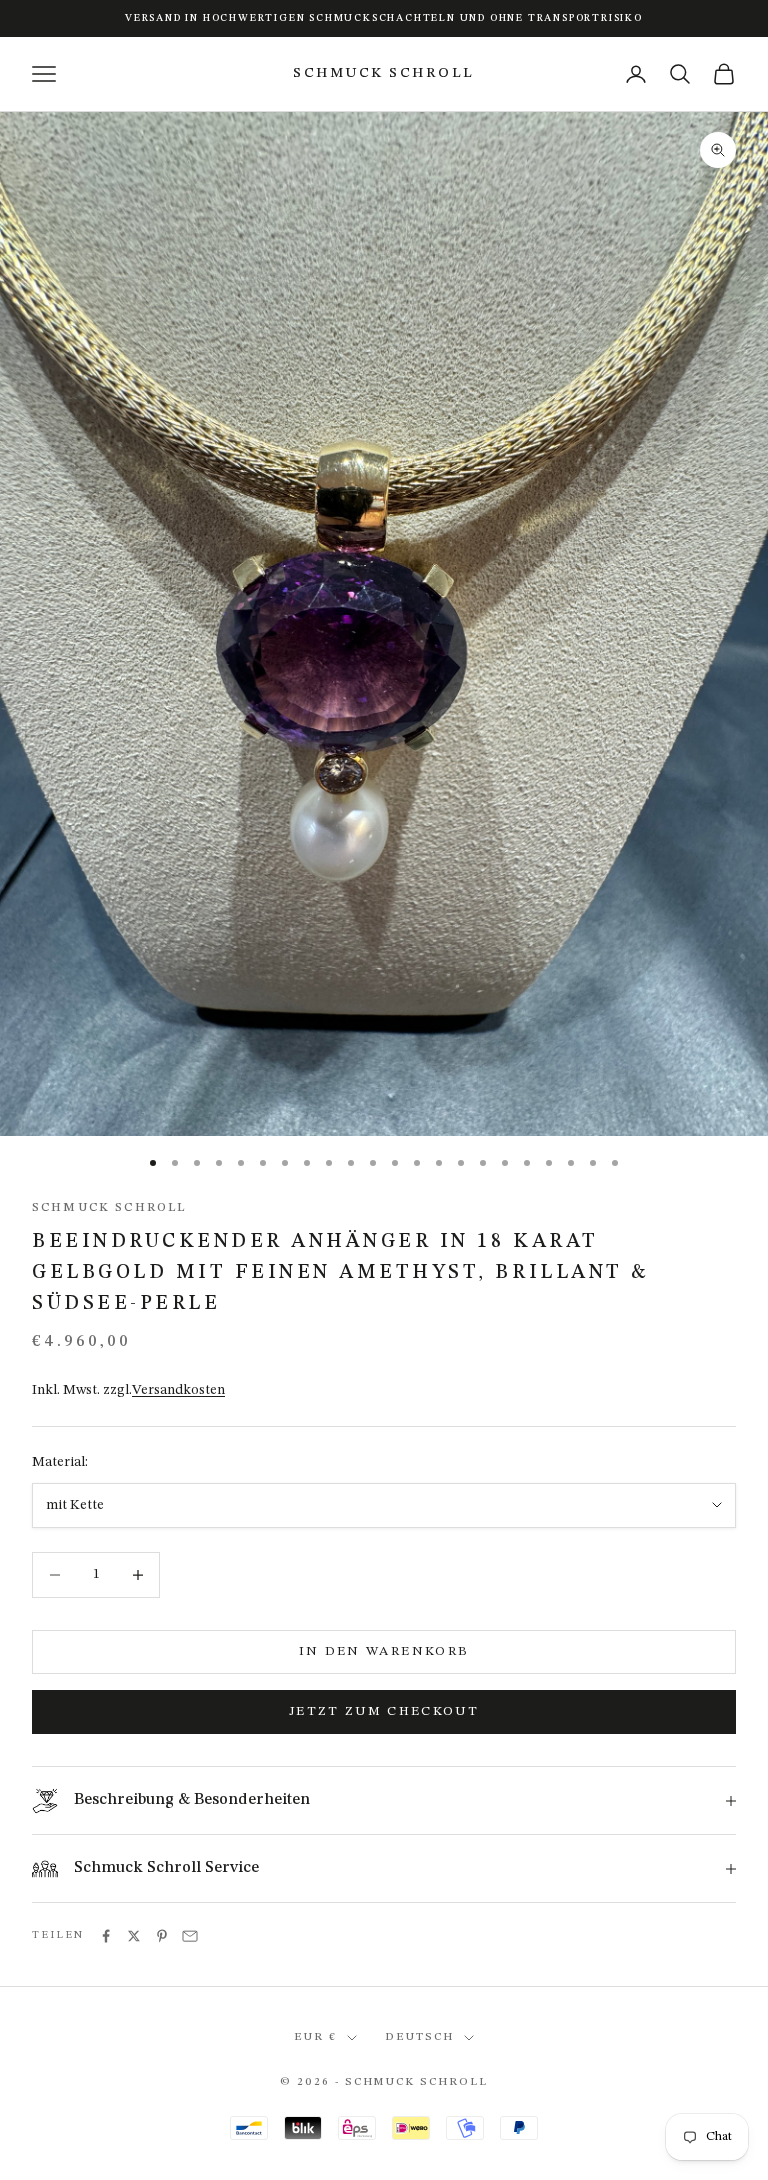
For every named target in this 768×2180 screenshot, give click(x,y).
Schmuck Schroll (109, 1208)
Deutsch (419, 2037)
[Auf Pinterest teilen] (162, 1936)
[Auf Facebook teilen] (106, 1936)
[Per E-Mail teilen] (190, 1936)
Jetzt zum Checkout (384, 1711)
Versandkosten (178, 1390)
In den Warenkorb (384, 1651)
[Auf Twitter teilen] (134, 1936)
